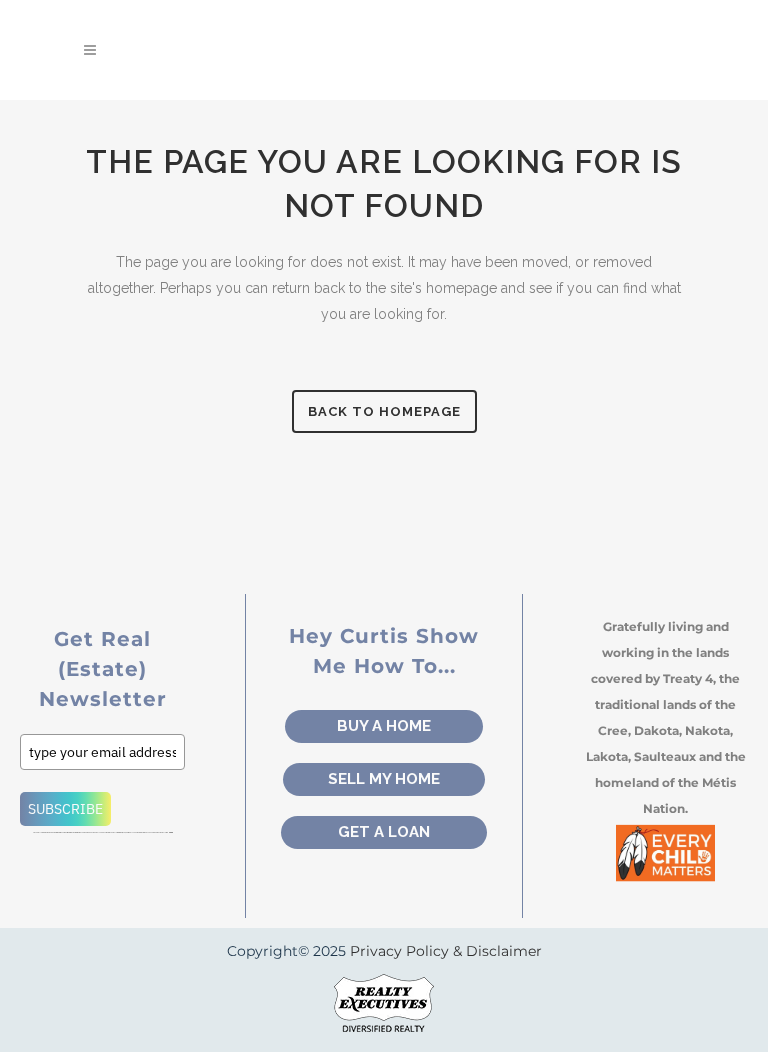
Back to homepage (384, 411)
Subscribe (65, 809)
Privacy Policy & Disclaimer (446, 951)
